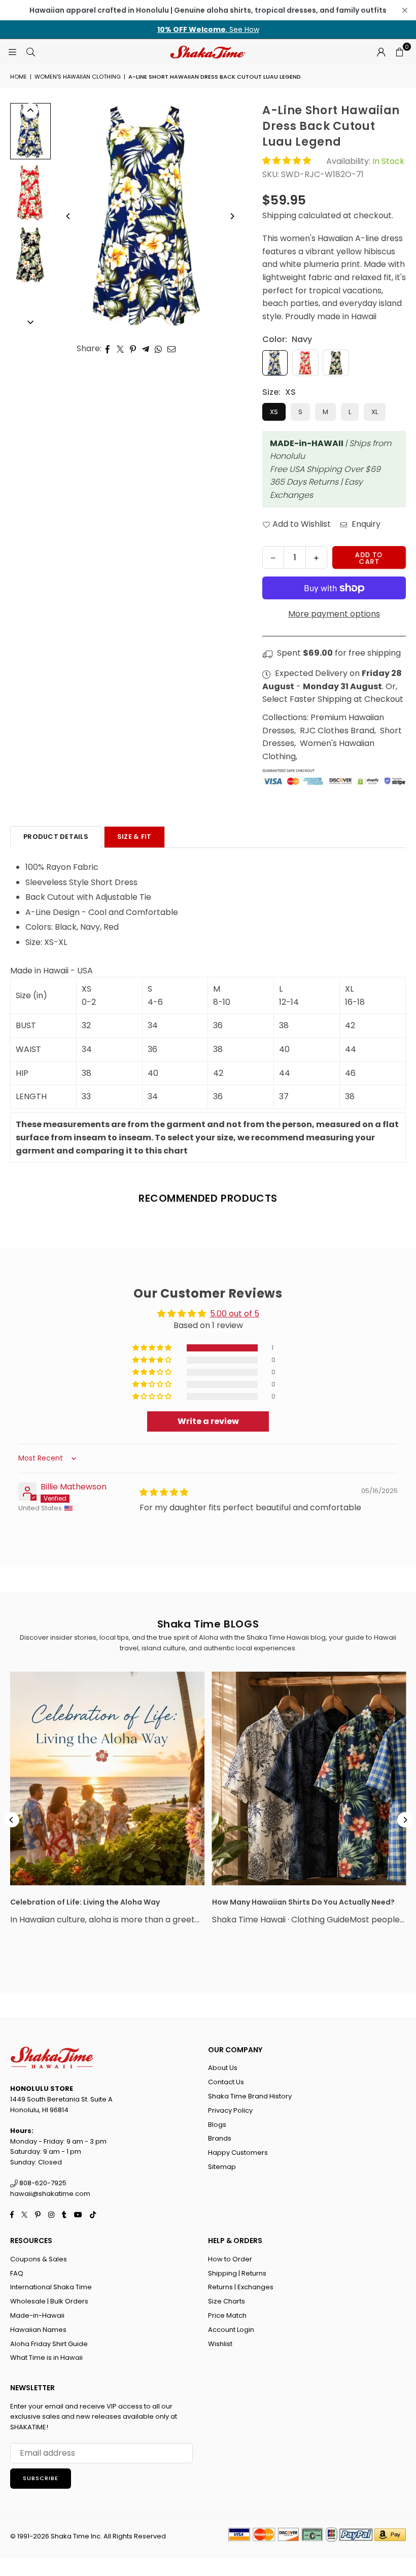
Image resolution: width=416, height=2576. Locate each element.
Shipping (279, 215)
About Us (223, 2068)
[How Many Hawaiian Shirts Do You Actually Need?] (309, 1778)
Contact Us (226, 2082)
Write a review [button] (208, 1421)
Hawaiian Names (38, 2330)
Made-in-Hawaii (37, 2315)
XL (375, 412)
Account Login (231, 2330)
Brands (220, 2138)
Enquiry (365, 524)
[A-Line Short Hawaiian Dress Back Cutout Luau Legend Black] (30, 255)
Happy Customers (238, 2153)
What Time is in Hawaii (46, 2358)
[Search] (30, 52)
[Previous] (68, 216)
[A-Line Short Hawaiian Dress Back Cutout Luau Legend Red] (30, 193)
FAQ (17, 2273)
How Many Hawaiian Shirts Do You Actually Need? (303, 1902)
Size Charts (227, 2301)
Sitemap (222, 2167)
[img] (164, 1492)
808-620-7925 (42, 2183)
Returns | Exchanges (241, 2287)
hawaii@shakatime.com (50, 2194)
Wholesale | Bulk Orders (49, 2301)
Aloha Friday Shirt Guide (49, 2344)
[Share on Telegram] (146, 349)
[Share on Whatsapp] (159, 349)
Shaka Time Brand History (250, 2096)
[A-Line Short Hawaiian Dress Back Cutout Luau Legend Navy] (30, 131)
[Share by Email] (172, 349)
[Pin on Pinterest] (133, 349)
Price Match (227, 2315)
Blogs (217, 2125)
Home (19, 77)
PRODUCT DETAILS (56, 837)
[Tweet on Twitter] (120, 349)
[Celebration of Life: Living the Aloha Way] (107, 1778)
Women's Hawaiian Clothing (78, 77)
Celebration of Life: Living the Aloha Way (85, 1902)
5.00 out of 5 (235, 1314)
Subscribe (41, 2478)
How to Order (230, 2259)
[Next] (232, 216)
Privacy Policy (230, 2110)
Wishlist (220, 2344)
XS (274, 412)
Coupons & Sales (39, 2259)
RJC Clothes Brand (337, 731)
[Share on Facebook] (108, 349)
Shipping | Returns (237, 2273)
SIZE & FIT (134, 837)
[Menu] (12, 52)
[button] (399, 52)
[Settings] (381, 52)
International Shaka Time (51, 2287)
